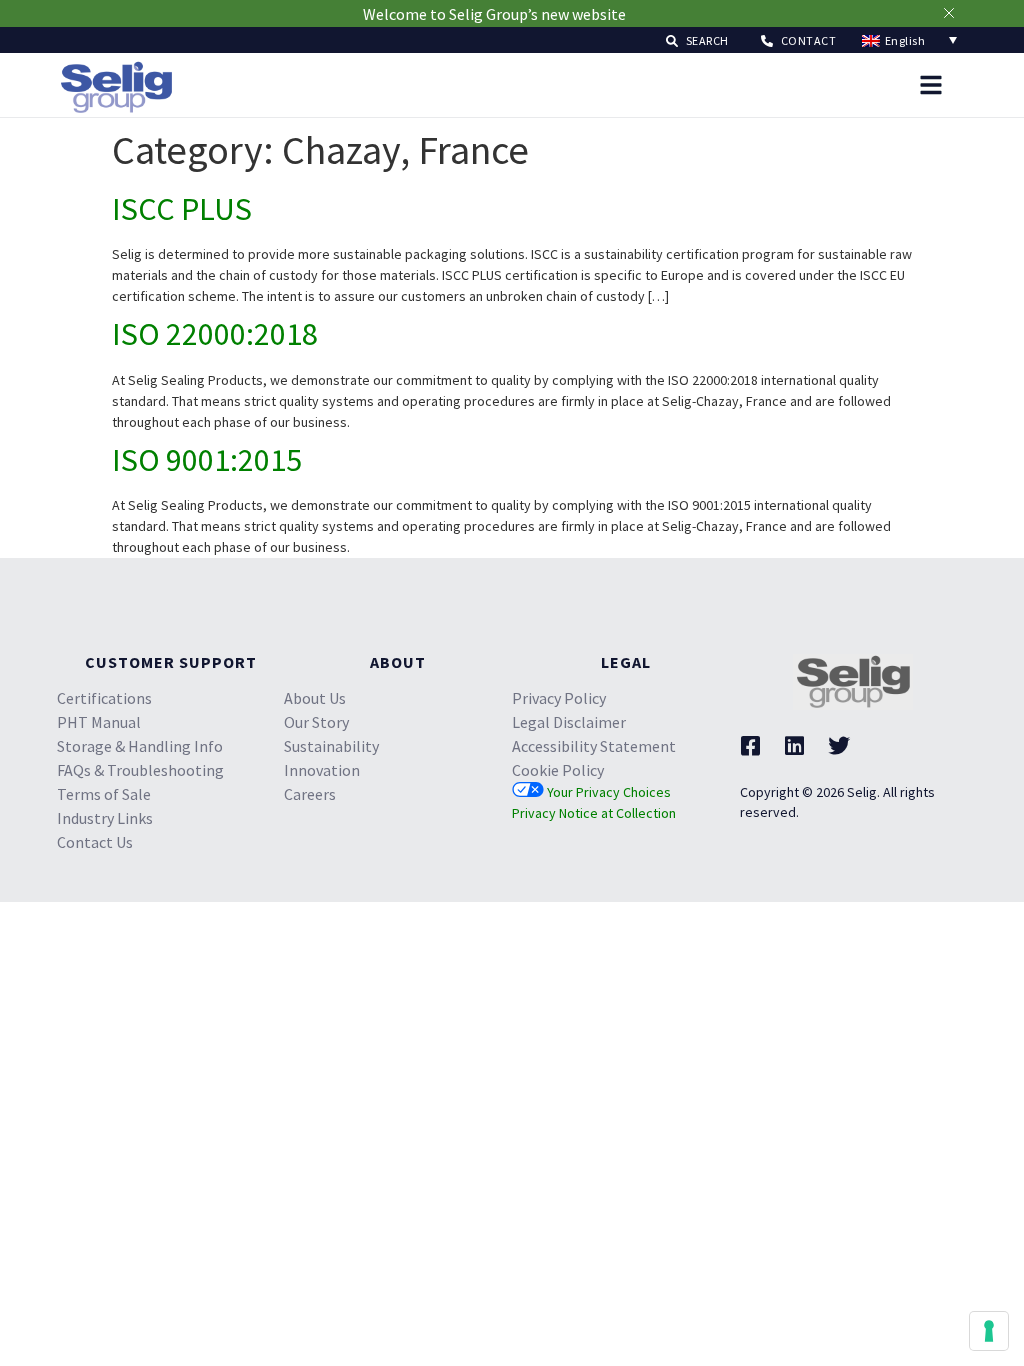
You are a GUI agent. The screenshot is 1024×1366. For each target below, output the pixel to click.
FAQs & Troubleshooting (140, 770)
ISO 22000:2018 (215, 334)
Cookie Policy (558, 770)
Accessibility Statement (594, 746)
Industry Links (105, 818)
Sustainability (331, 746)
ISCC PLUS (182, 209)
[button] (697, 39)
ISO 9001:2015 (207, 460)
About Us (315, 698)
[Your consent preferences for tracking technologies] (989, 1331)
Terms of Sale (104, 794)
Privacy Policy (559, 698)
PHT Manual (99, 722)
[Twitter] (839, 746)
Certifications (104, 698)
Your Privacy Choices (607, 792)
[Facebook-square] (751, 746)
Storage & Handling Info (140, 746)
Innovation (322, 770)
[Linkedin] (795, 746)
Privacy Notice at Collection (594, 813)
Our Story (316, 722)
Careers (310, 794)
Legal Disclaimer (569, 722)
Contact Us (95, 842)
